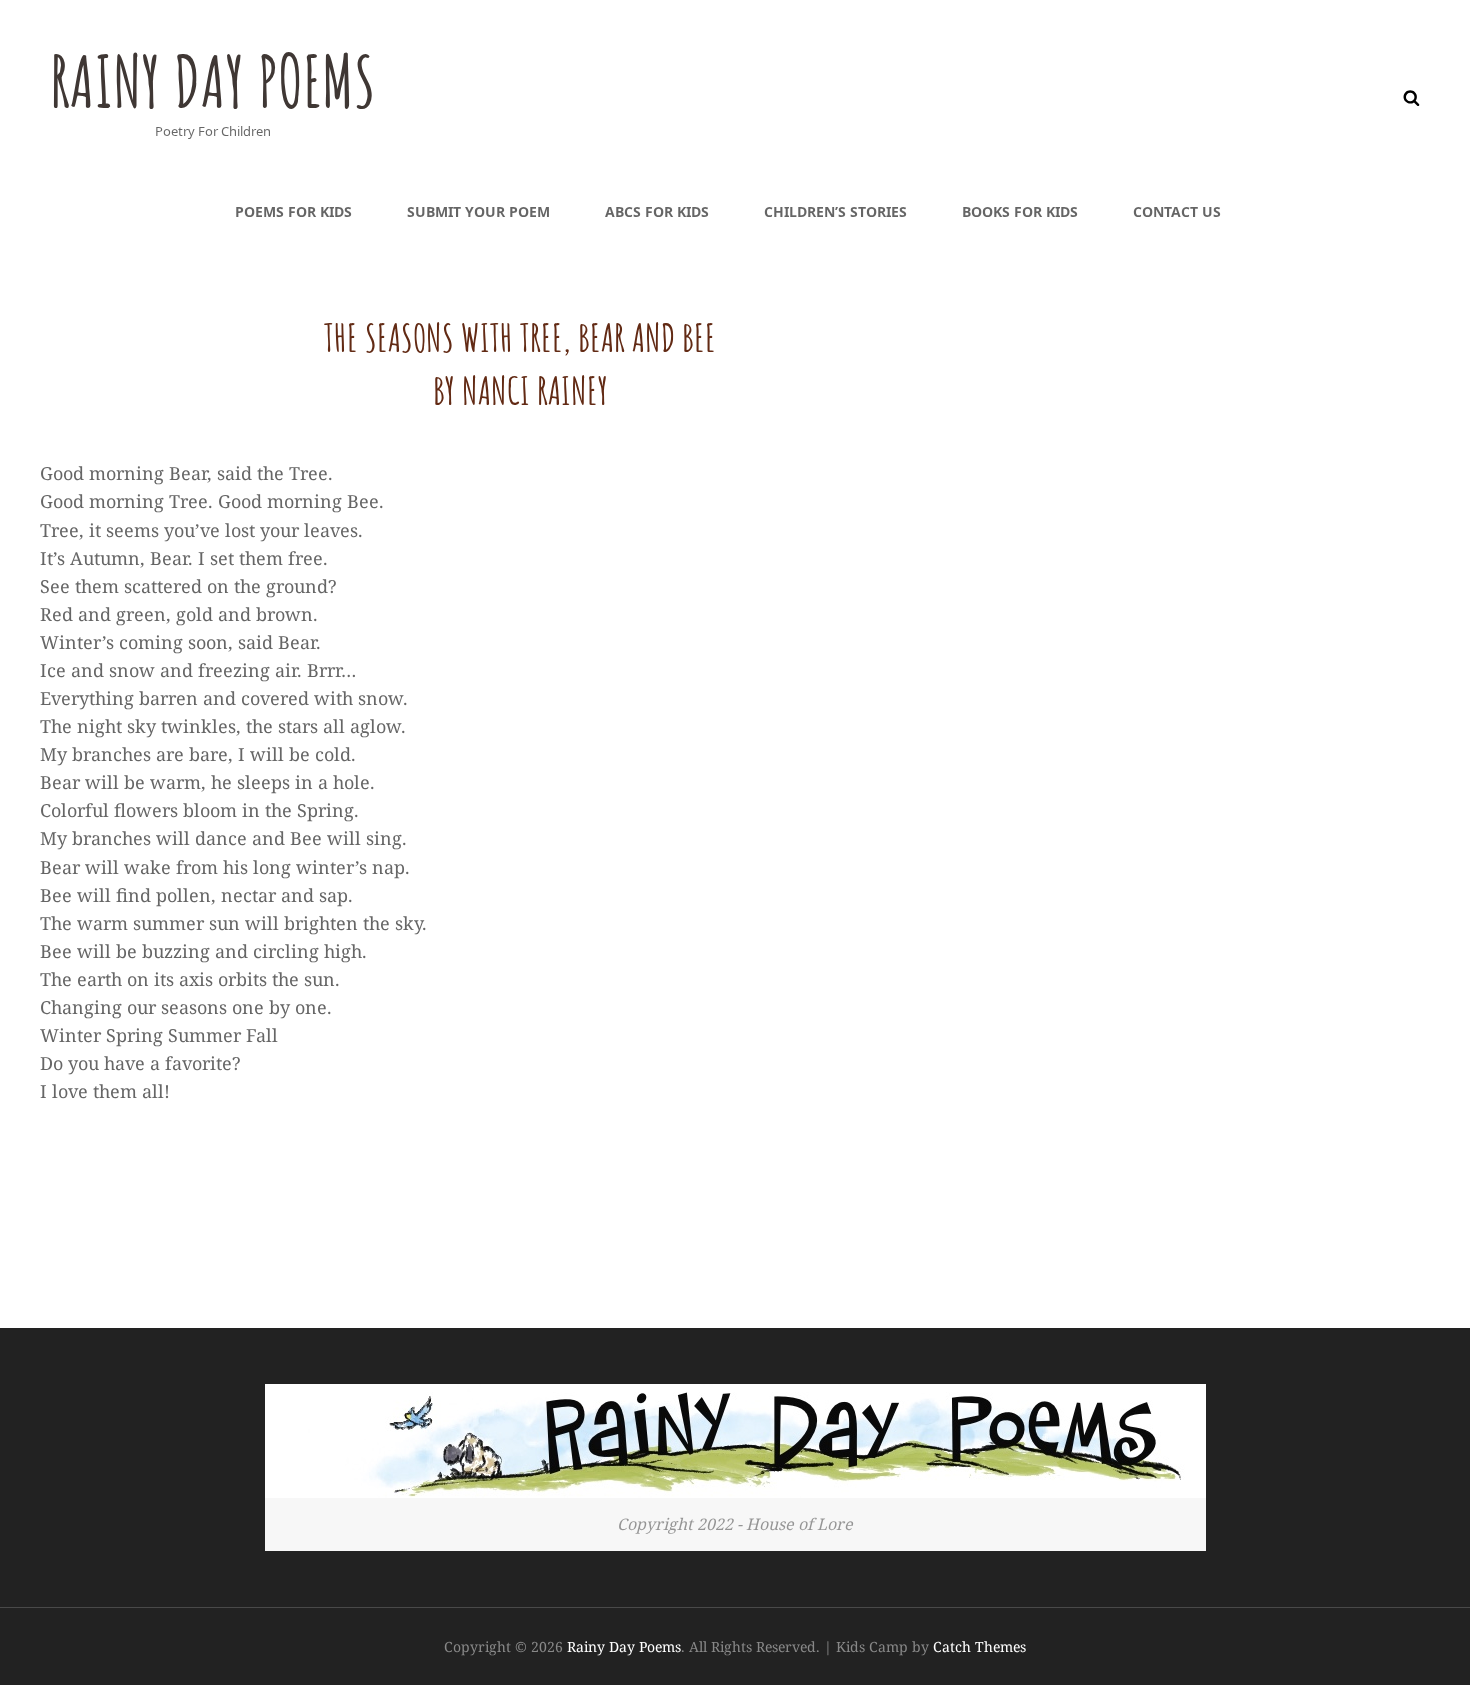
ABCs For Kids (657, 211)
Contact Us (1177, 211)
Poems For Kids (293, 211)
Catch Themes (979, 1646)
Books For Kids (1020, 211)
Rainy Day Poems (212, 81)
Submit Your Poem (478, 211)
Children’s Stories (835, 211)
